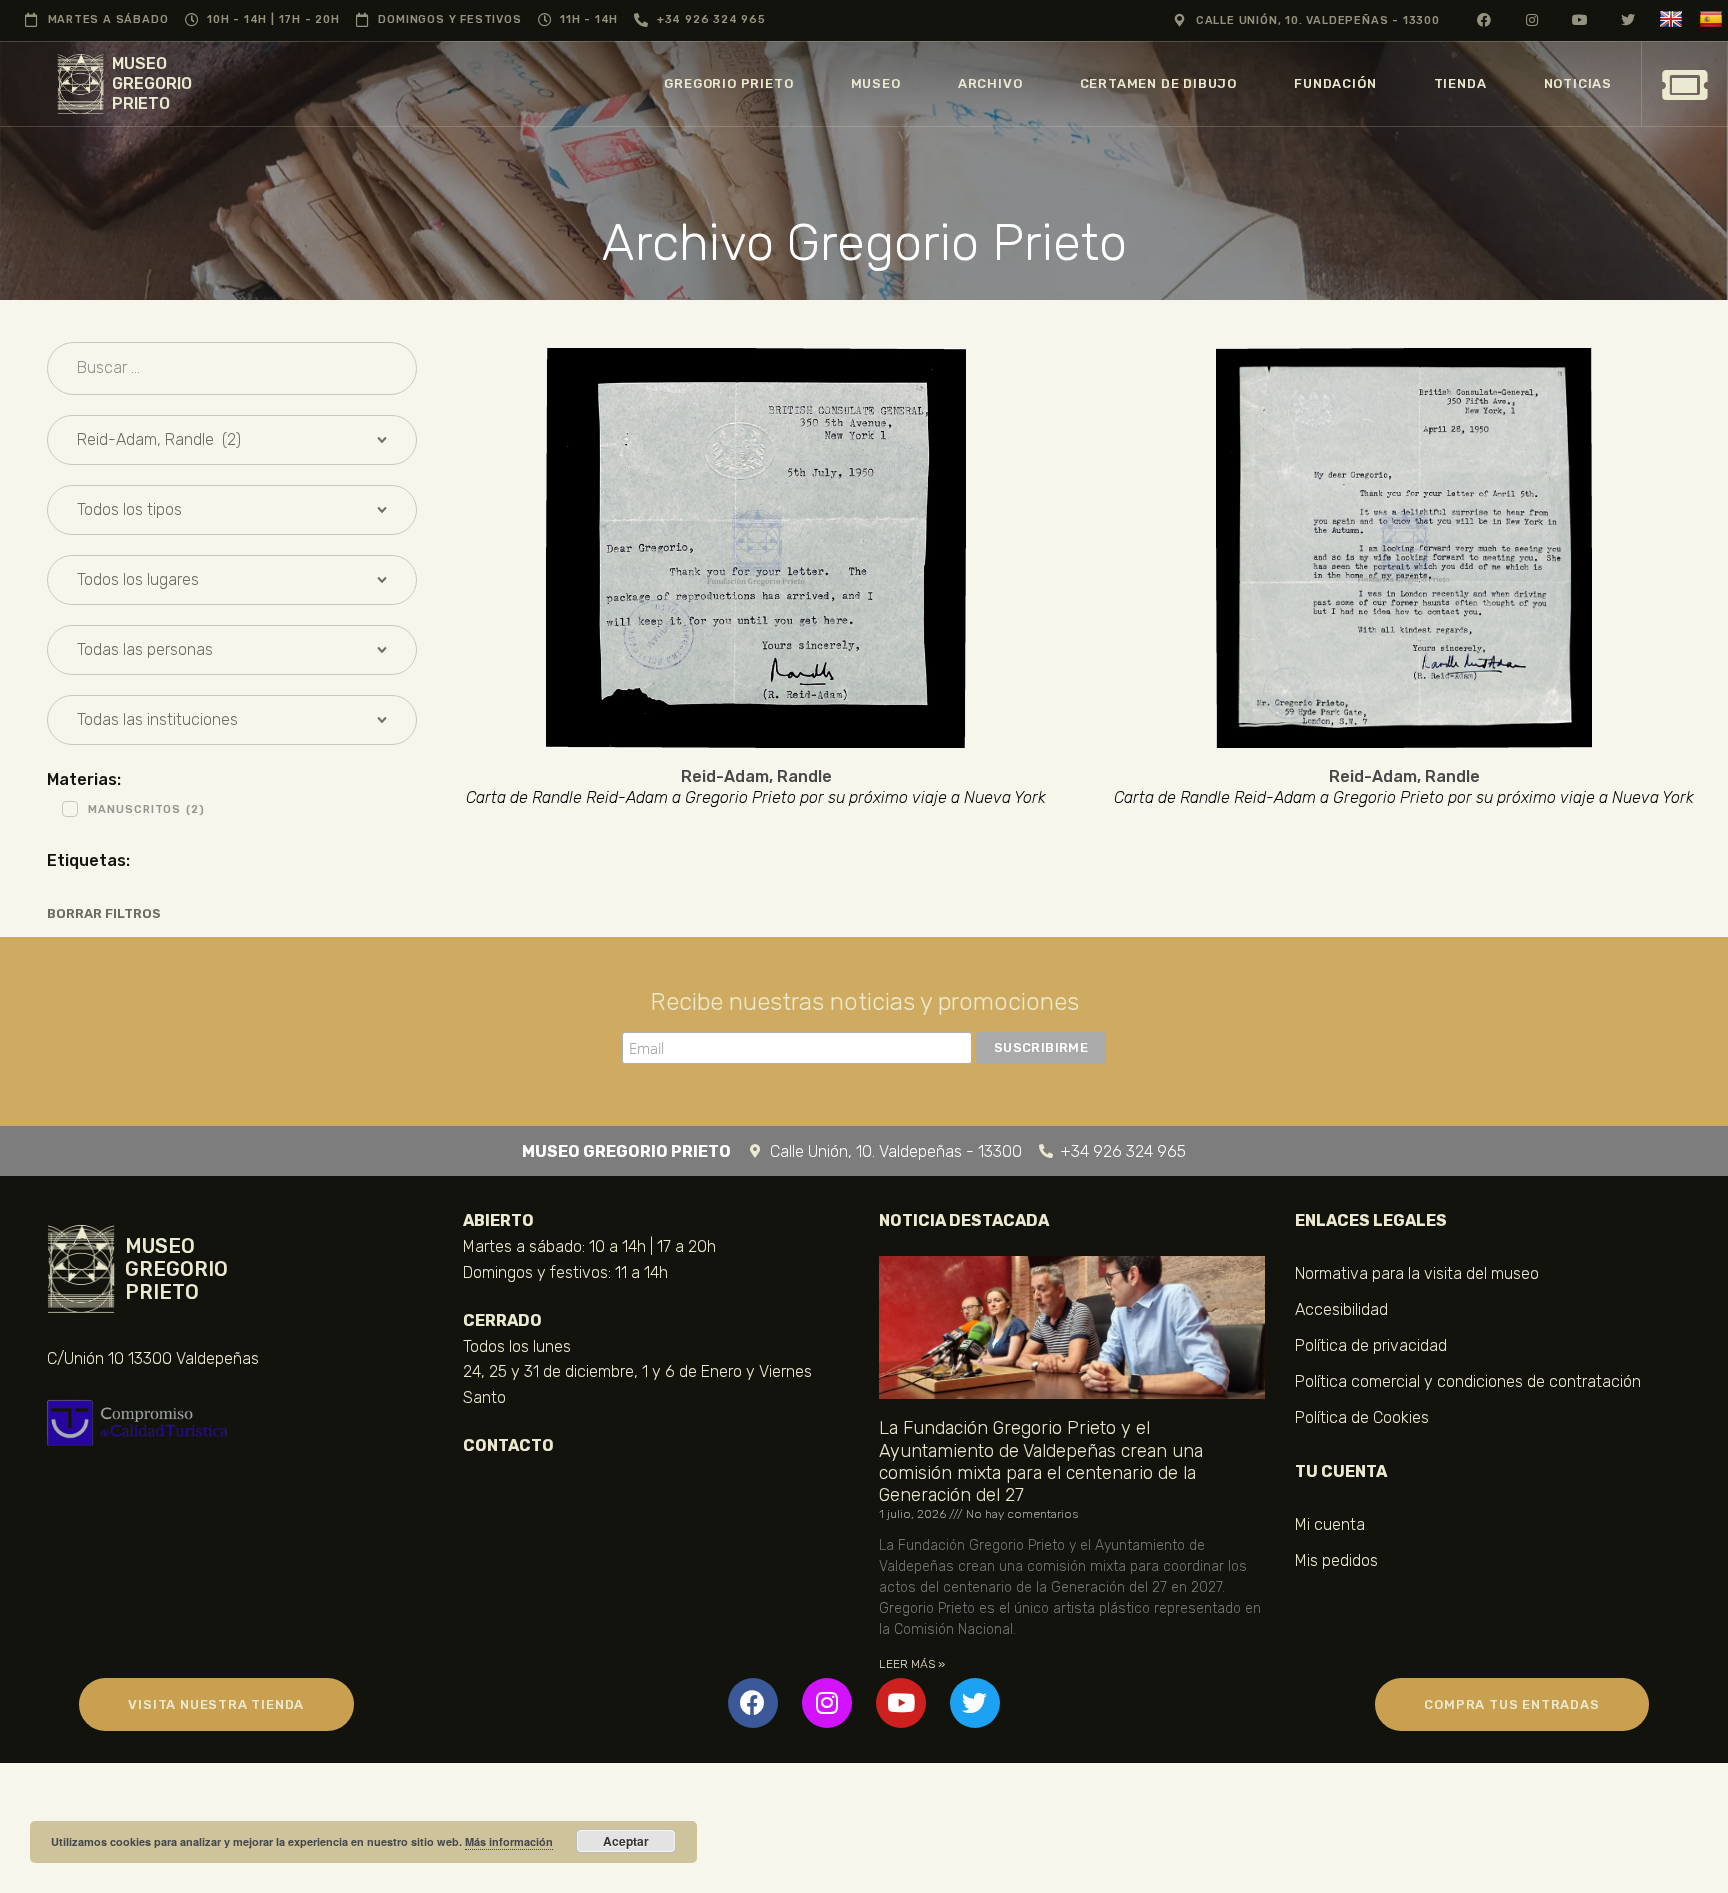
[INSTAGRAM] (1532, 19)
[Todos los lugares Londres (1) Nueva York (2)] (232, 580)
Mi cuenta (1330, 1524)
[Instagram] (827, 1703)
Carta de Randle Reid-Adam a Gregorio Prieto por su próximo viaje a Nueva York (756, 798)
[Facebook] (753, 1703)
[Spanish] (1713, 19)
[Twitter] (975, 1703)
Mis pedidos (1336, 1560)
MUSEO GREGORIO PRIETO (152, 83)
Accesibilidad (1341, 1309)
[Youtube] (901, 1703)
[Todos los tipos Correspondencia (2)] (232, 510)
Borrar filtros (104, 913)
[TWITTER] (1628, 19)
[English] (1673, 19)
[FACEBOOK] (1484, 19)
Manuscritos (146, 809)
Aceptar (626, 1841)
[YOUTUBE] (1580, 19)
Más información (509, 1841)
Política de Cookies (1362, 1417)
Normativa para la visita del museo (1417, 1273)
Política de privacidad (1371, 1345)
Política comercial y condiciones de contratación (1468, 1381)
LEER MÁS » (912, 1664)
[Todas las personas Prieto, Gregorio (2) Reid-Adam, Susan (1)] (232, 650)
